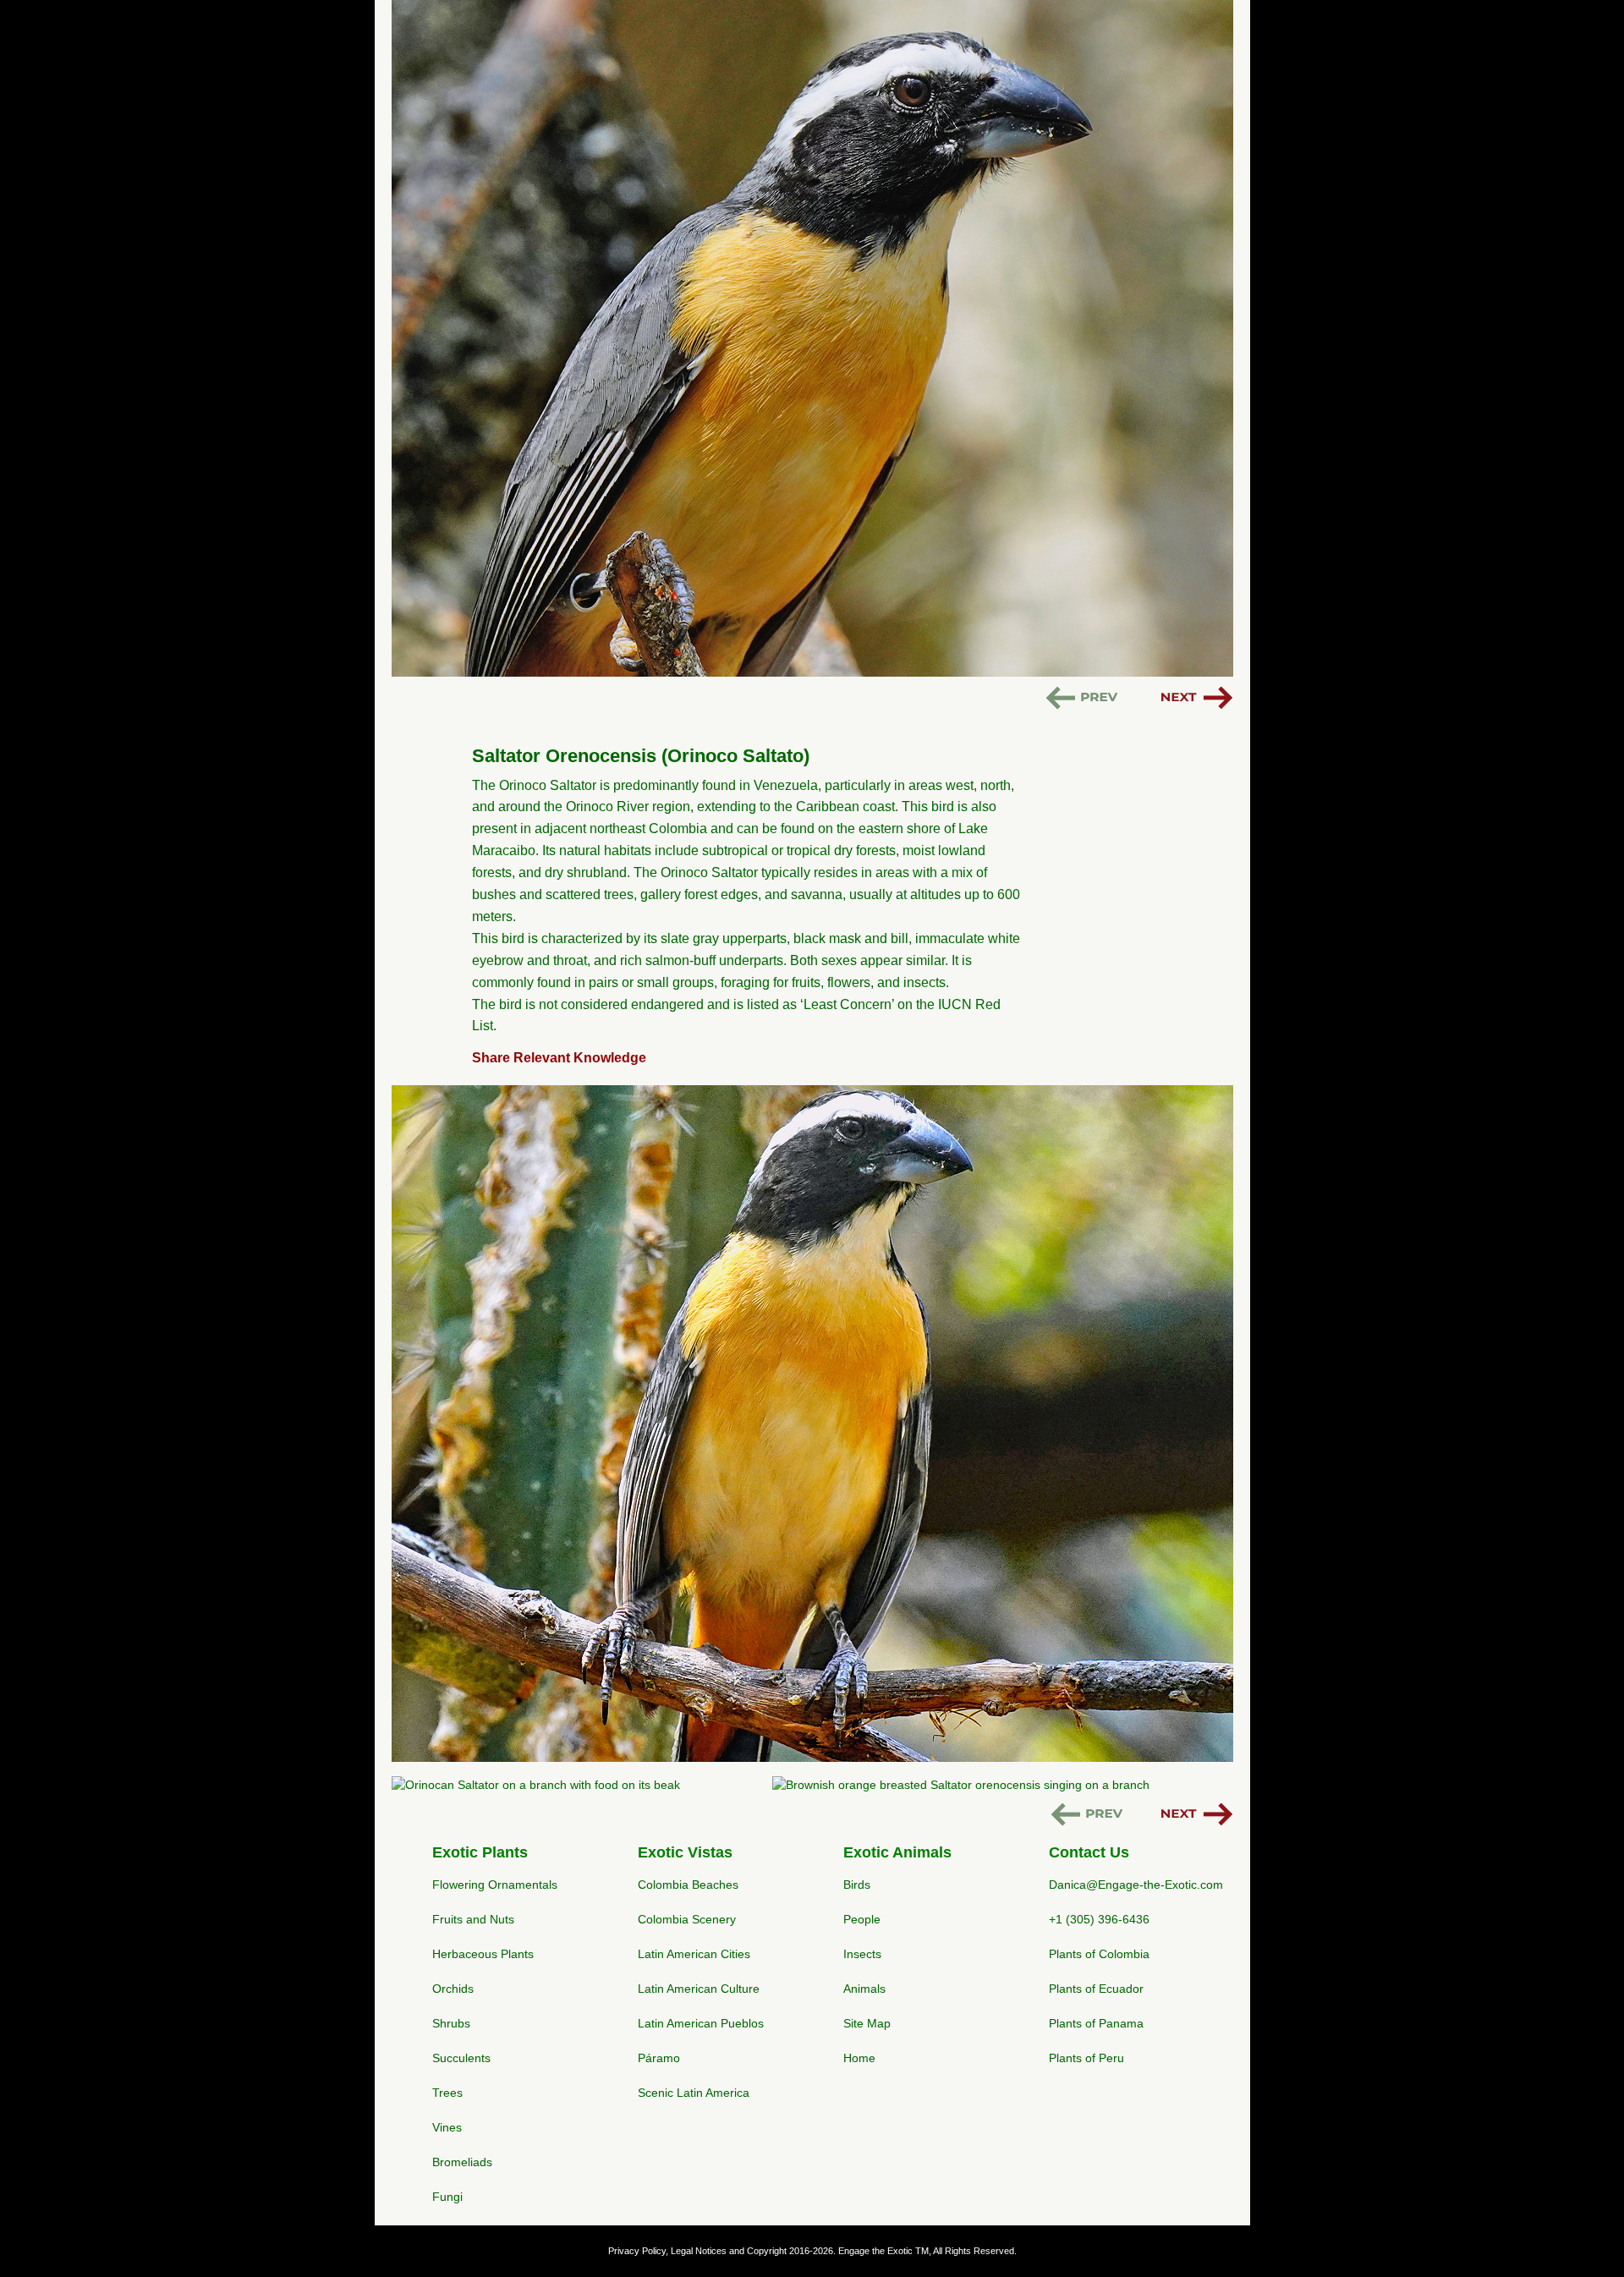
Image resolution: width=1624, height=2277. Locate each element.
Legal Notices (699, 2251)
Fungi (447, 2197)
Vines (447, 2127)
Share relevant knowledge (559, 1058)
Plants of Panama (1096, 2023)
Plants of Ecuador (1096, 1989)
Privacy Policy (637, 2251)
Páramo (659, 2058)
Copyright (767, 2251)
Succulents (461, 2058)
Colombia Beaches (688, 1885)
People (862, 1919)
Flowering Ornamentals (495, 1885)
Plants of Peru (1086, 2058)
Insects (862, 1954)
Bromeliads (462, 2162)
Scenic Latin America (694, 2093)
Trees (447, 2093)
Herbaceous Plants (483, 1954)
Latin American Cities (694, 1954)
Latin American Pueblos (701, 2023)
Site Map (867, 2023)
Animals (864, 1989)
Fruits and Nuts (473, 1919)
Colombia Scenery (687, 1919)
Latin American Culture (699, 1989)
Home (859, 2058)
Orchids (453, 1989)
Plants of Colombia (1099, 1954)
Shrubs (451, 2023)
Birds (857, 1885)
